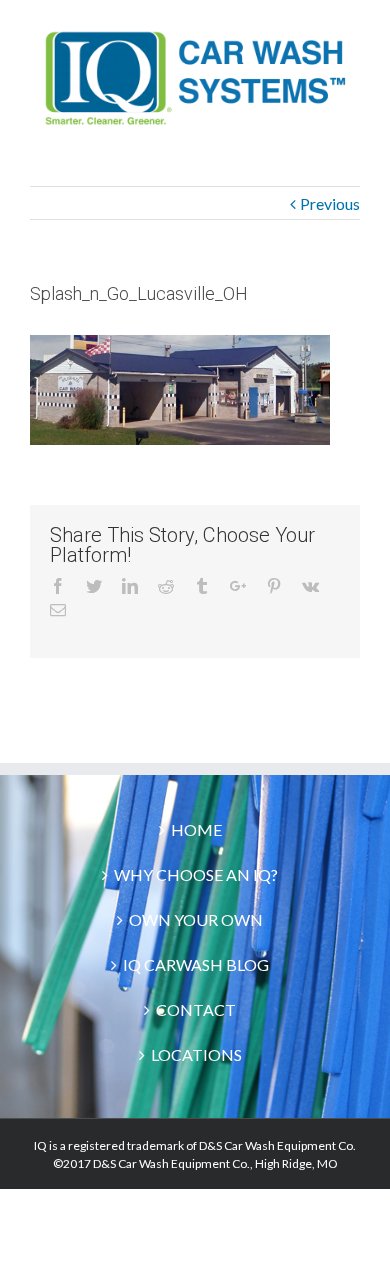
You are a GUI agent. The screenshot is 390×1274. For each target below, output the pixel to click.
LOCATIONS (196, 1054)
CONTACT (196, 1009)
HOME (196, 829)
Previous (330, 203)
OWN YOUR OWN (196, 919)
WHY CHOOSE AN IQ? (196, 874)
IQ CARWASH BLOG (196, 964)
